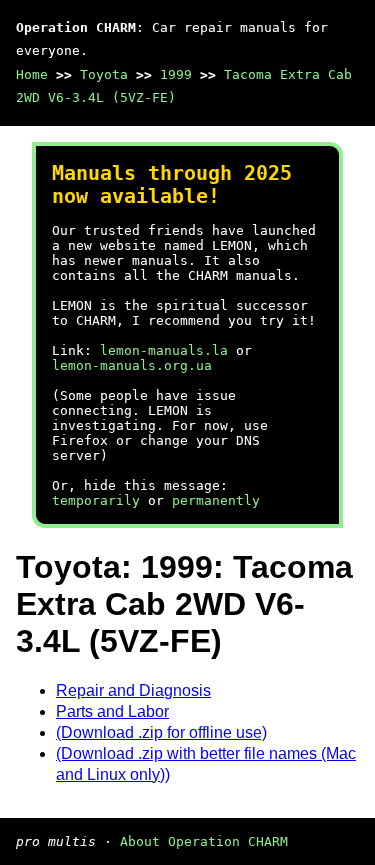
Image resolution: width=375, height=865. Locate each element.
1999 (176, 74)
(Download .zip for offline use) (161, 732)
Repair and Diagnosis (133, 690)
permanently (216, 500)
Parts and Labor (112, 711)
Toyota (104, 74)
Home (32, 74)
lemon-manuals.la (164, 350)
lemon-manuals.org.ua (132, 365)
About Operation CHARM (204, 841)
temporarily (96, 500)
